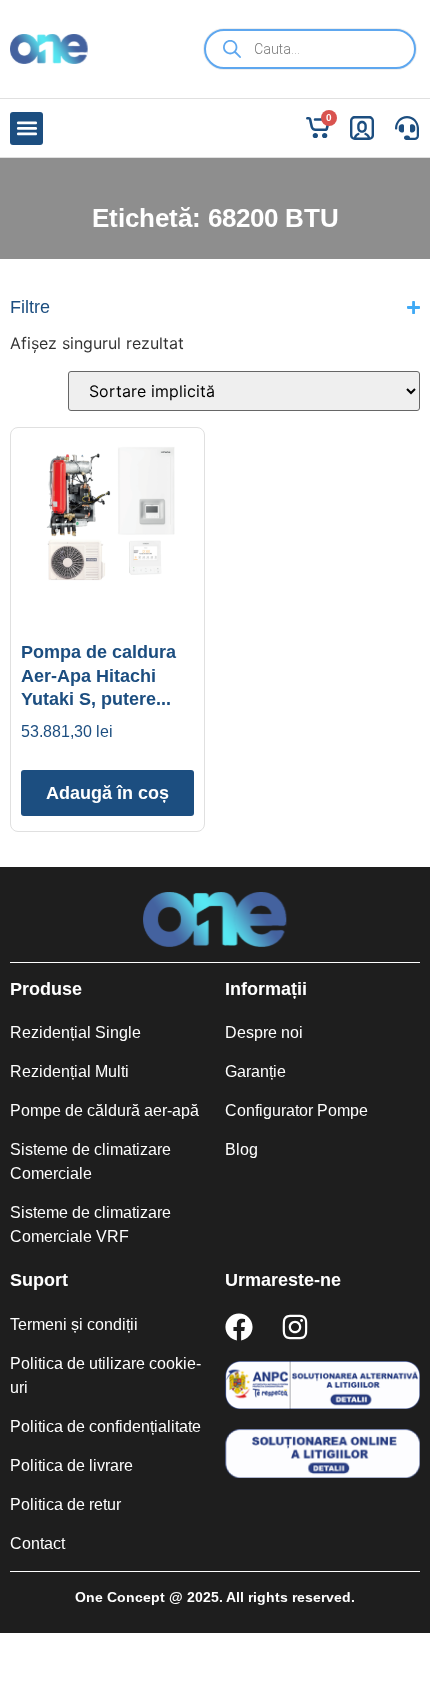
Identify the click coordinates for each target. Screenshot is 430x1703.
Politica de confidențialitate (105, 1426)
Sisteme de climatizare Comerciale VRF (90, 1224)
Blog (241, 1149)
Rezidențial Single (75, 1032)
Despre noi (264, 1032)
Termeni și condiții (74, 1324)
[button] (26, 128)
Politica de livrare (71, 1465)
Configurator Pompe (296, 1110)
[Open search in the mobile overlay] (310, 49)
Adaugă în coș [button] (107, 793)
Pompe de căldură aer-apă (104, 1110)
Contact (37, 1543)
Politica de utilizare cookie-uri (105, 1375)
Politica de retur (65, 1504)
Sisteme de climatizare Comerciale (90, 1161)
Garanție (255, 1071)
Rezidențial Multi (69, 1071)
